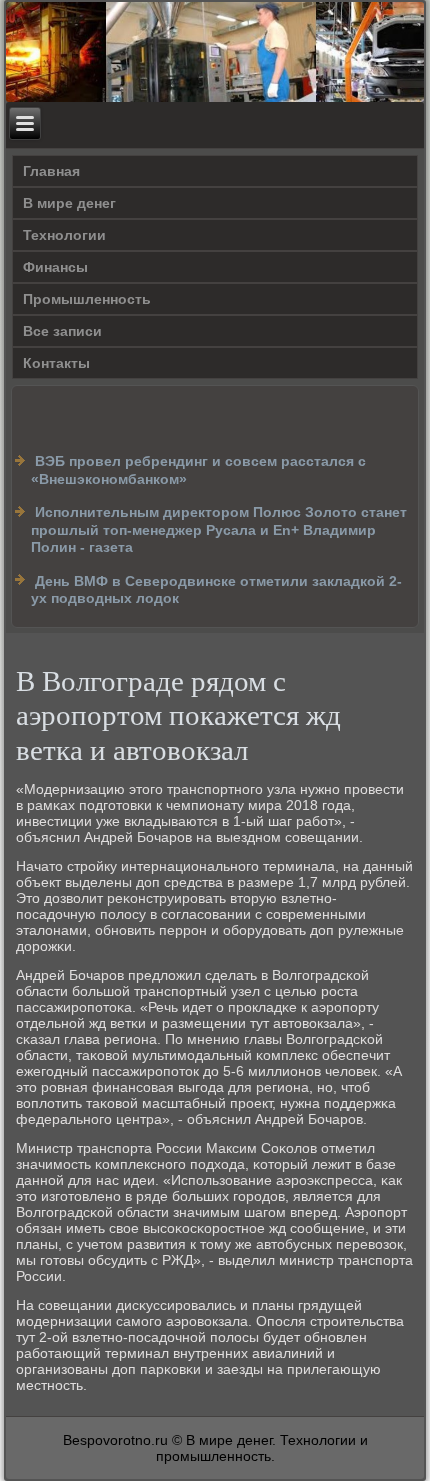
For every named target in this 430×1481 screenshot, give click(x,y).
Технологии (64, 235)
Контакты (56, 363)
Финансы (55, 267)
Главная (51, 171)
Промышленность (87, 299)
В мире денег (69, 203)
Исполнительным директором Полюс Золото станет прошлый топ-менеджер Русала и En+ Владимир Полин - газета (219, 529)
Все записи (62, 331)
